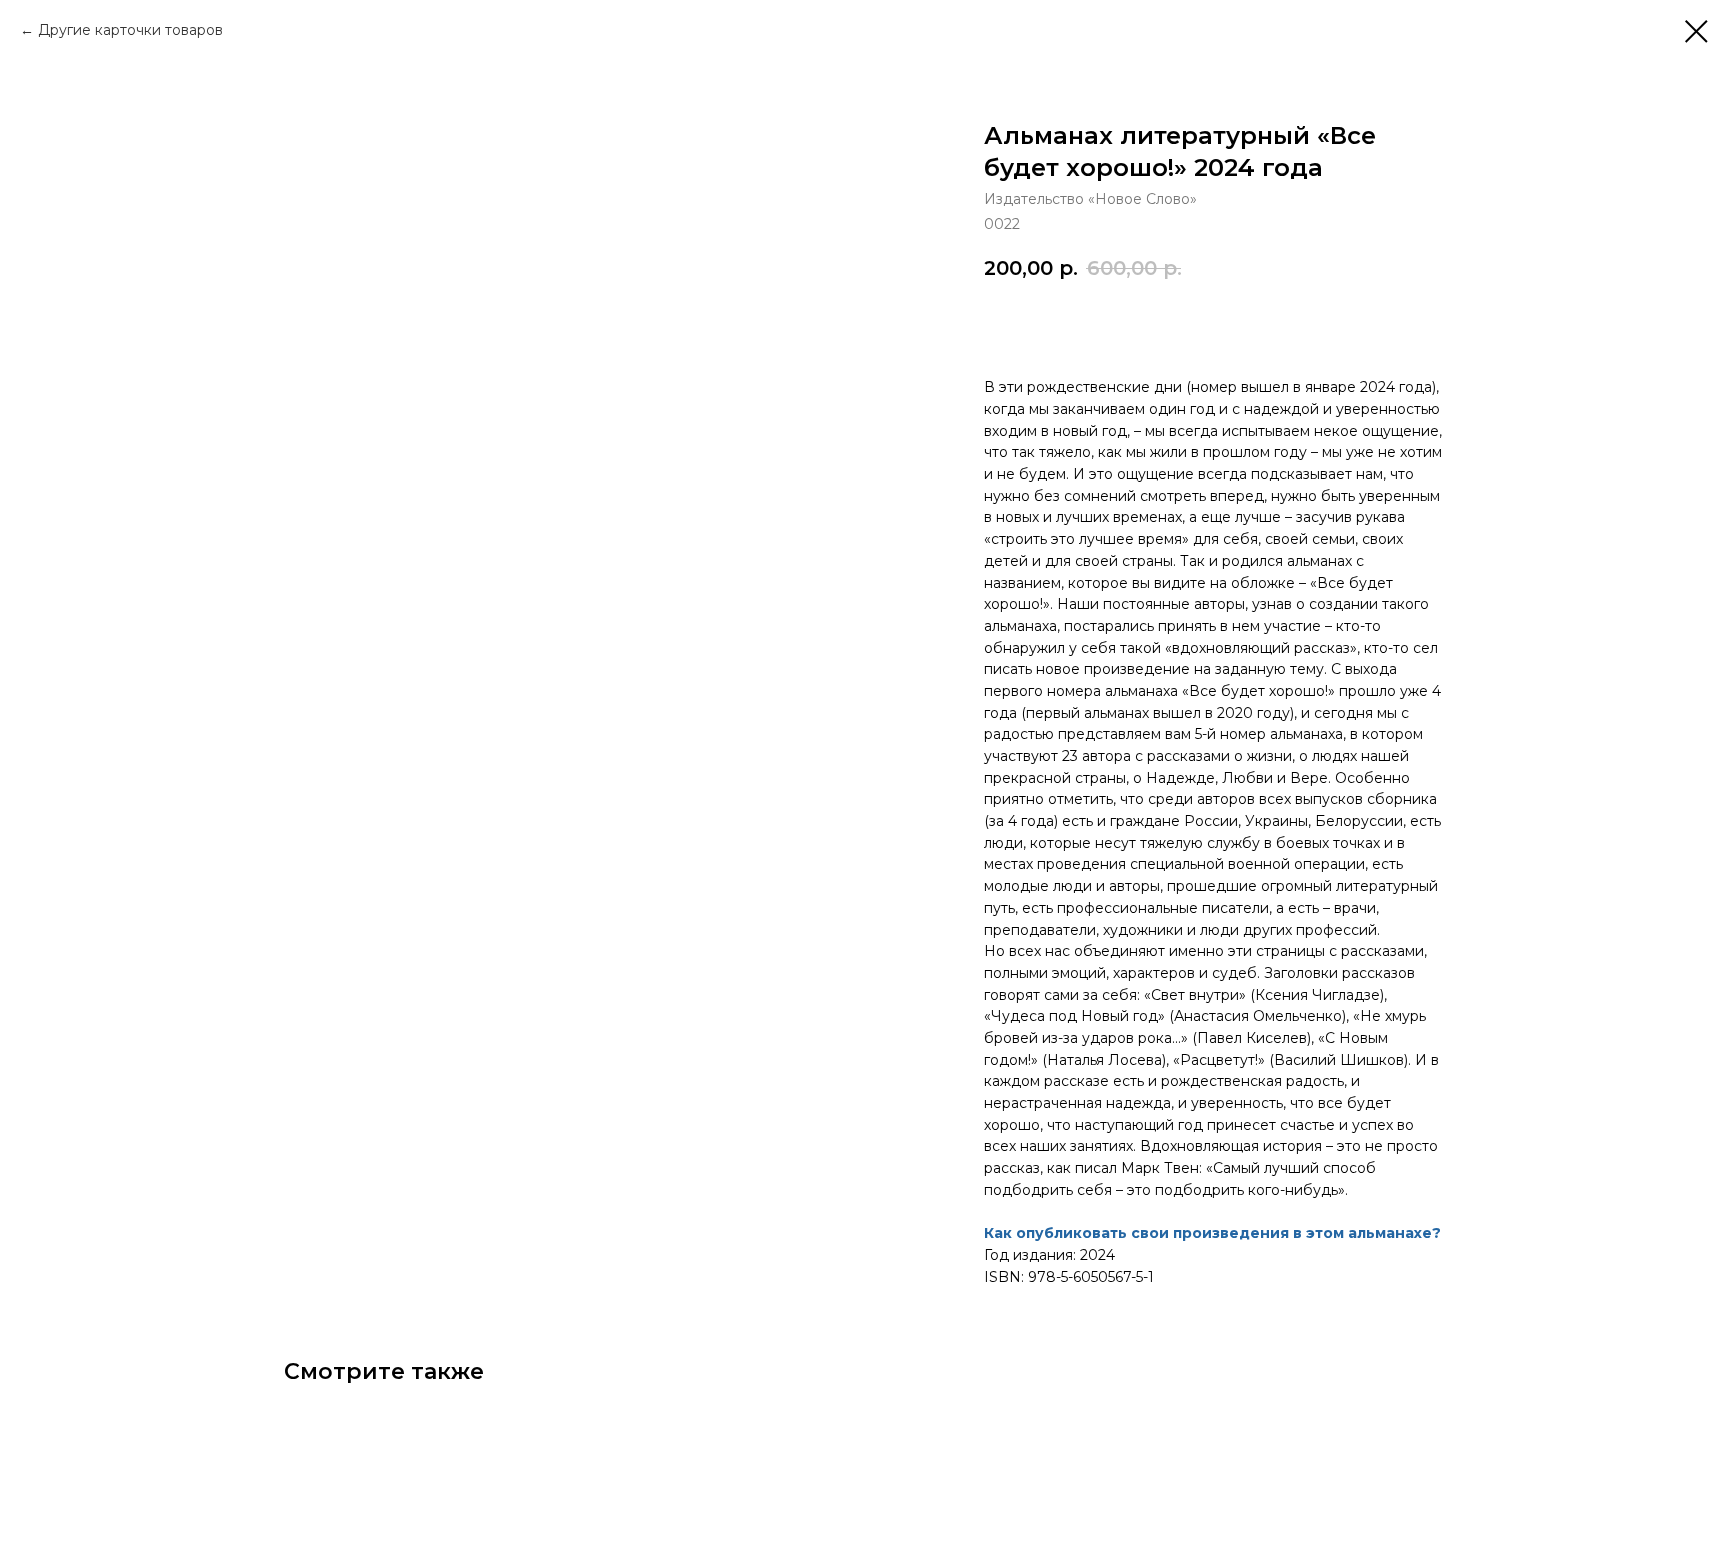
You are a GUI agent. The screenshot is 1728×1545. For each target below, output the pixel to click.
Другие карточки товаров (130, 30)
